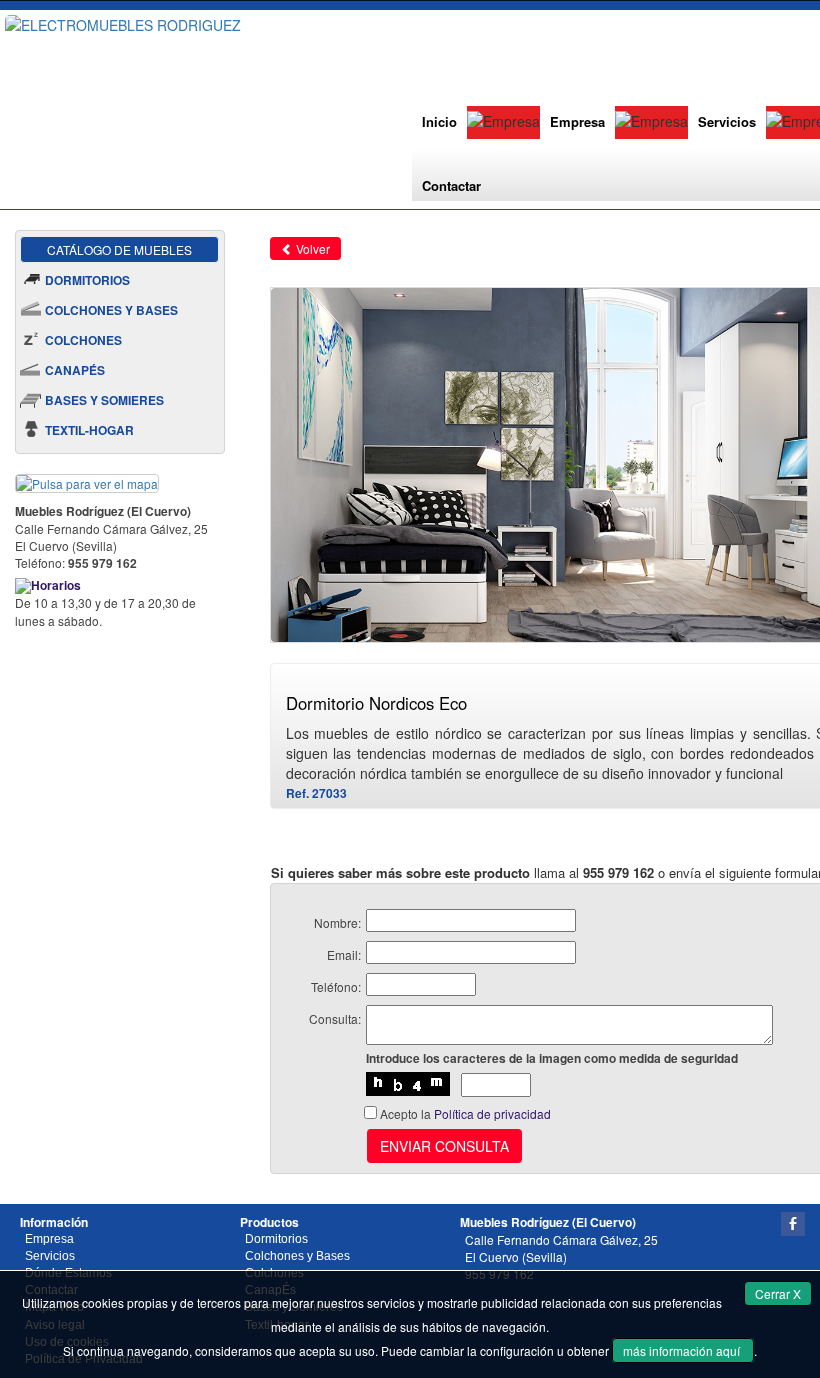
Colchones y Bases (297, 1256)
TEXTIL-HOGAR (89, 430)
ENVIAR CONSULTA (444, 1146)
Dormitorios (276, 1239)
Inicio (439, 121)
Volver (311, 248)
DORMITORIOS (87, 280)
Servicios (727, 121)
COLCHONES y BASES (111, 310)
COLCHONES (83, 340)
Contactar (451, 185)
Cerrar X (778, 1293)
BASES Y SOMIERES (104, 400)
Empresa (577, 121)
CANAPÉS (75, 370)
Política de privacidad (492, 1113)
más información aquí (683, 1350)
